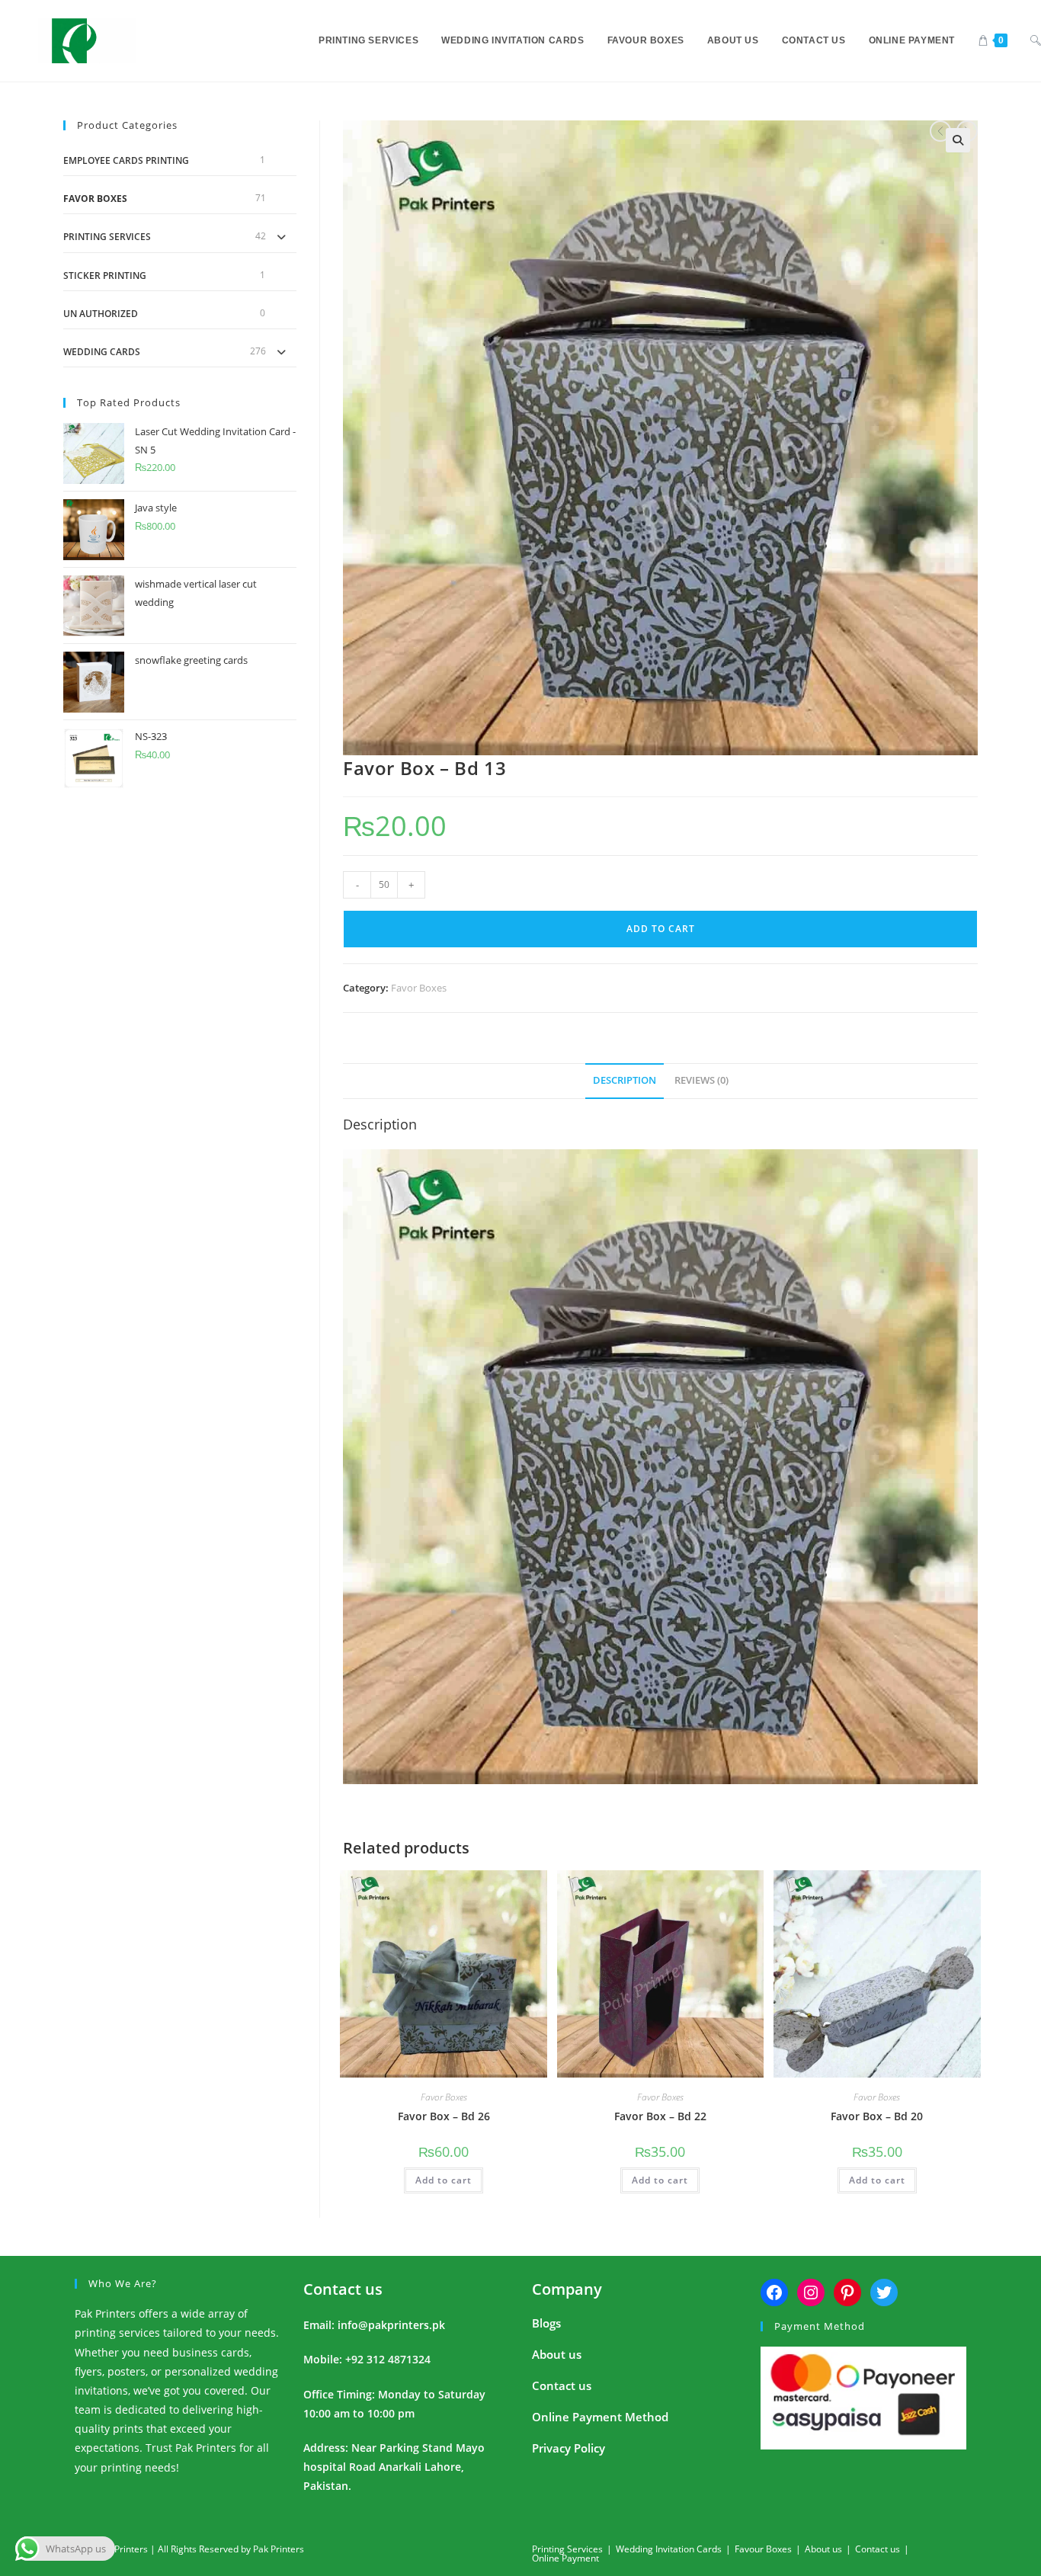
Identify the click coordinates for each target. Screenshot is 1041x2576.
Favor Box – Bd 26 (444, 2116)
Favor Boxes (419, 988)
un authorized (101, 314)
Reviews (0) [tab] (701, 1080)
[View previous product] (940, 131)
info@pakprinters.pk (391, 2325)
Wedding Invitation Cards (669, 2549)
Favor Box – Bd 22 (660, 2116)
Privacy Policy (569, 2448)
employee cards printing (126, 160)
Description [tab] (625, 1080)
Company (567, 2289)
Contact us (343, 2289)
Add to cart (661, 929)
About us (557, 2354)
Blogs (546, 2323)
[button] (958, 140)
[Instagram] (811, 2292)
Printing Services (107, 237)
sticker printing (105, 276)
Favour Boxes (763, 2549)
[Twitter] (884, 2292)
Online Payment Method (600, 2417)
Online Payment (565, 2558)
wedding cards (102, 352)
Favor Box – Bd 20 (877, 2116)
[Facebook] (774, 2292)
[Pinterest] (847, 2292)
